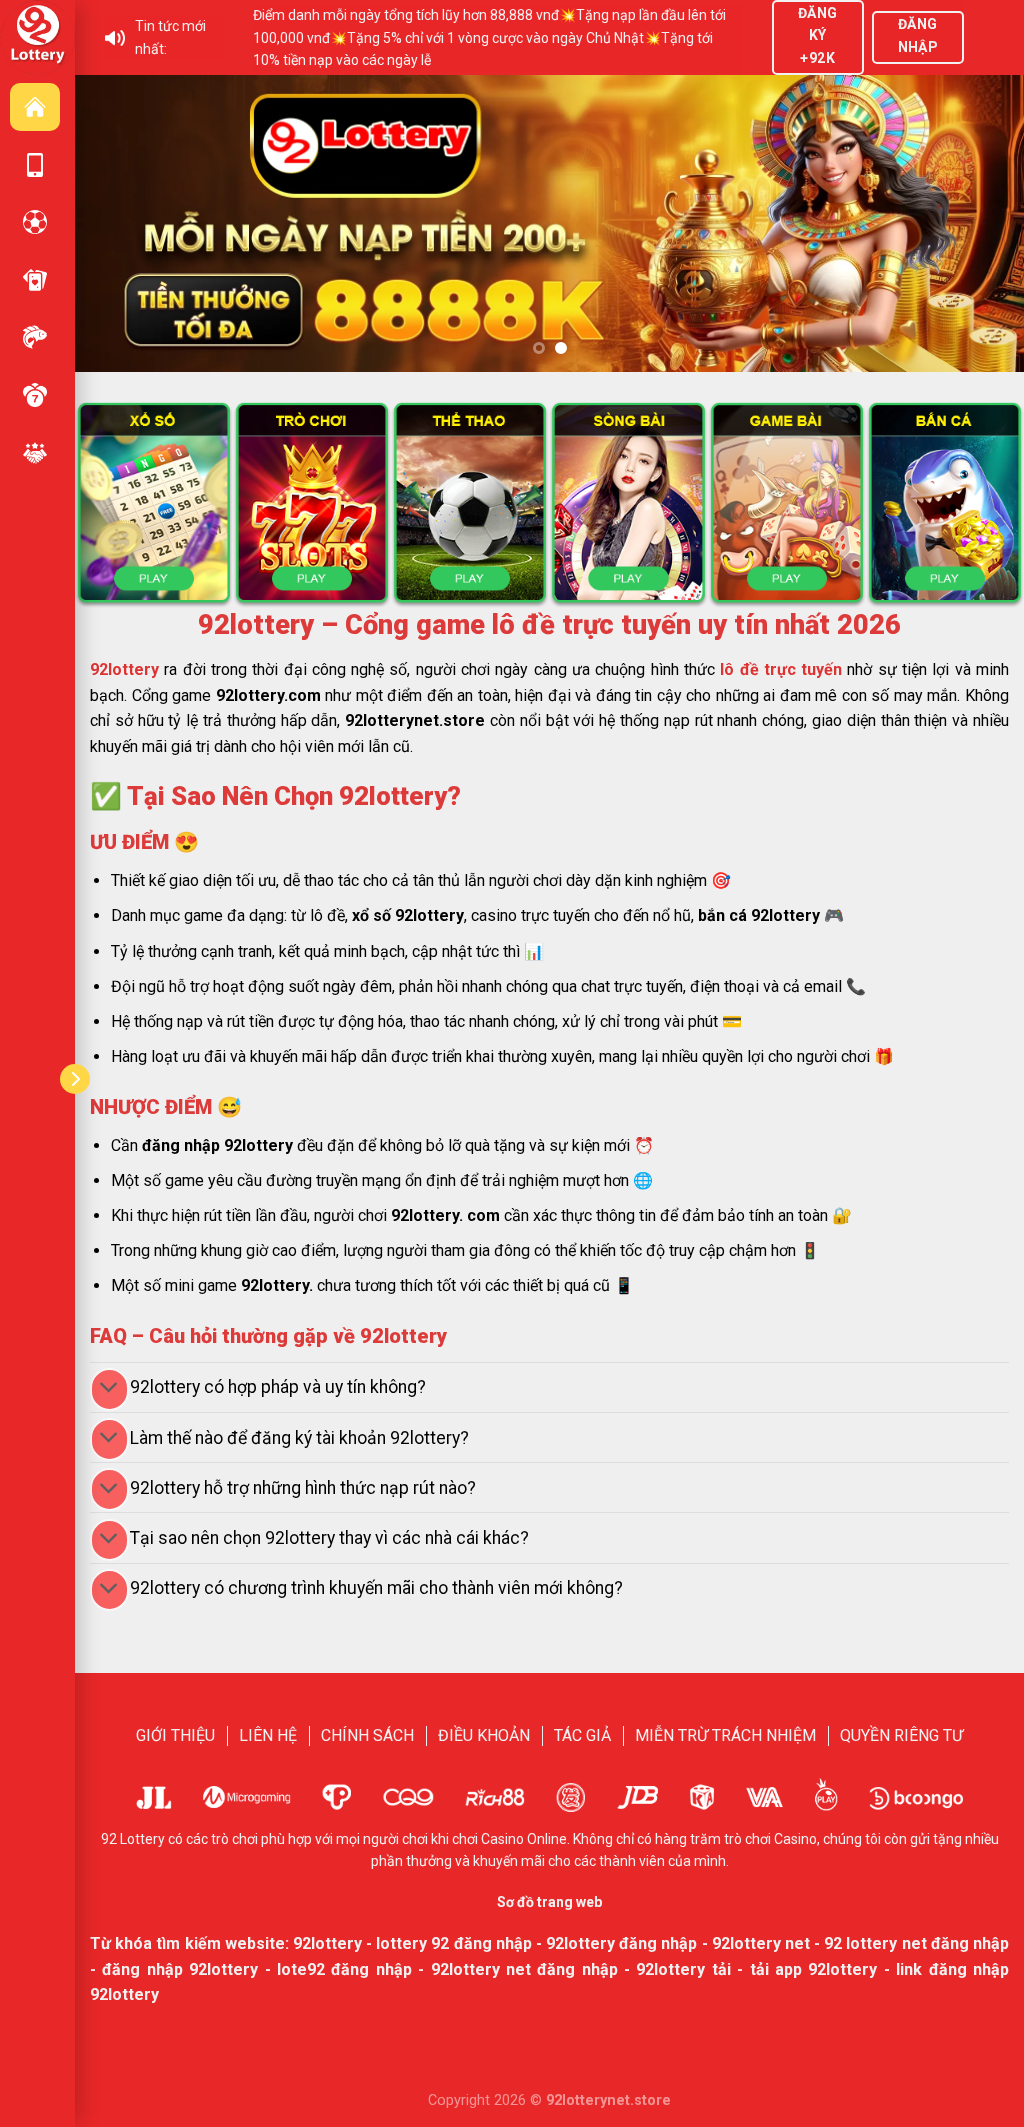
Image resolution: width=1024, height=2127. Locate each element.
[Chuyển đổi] (109, 1389)
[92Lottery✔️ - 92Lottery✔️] (37, 36)
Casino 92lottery (35, 280)
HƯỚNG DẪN (35, 165)
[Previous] (119, 223)
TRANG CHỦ (35, 107)
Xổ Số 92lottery (35, 395)
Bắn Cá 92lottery (35, 337)
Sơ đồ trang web (549, 1902)
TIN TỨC (35, 453)
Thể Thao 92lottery (35, 222)
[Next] (980, 223)
